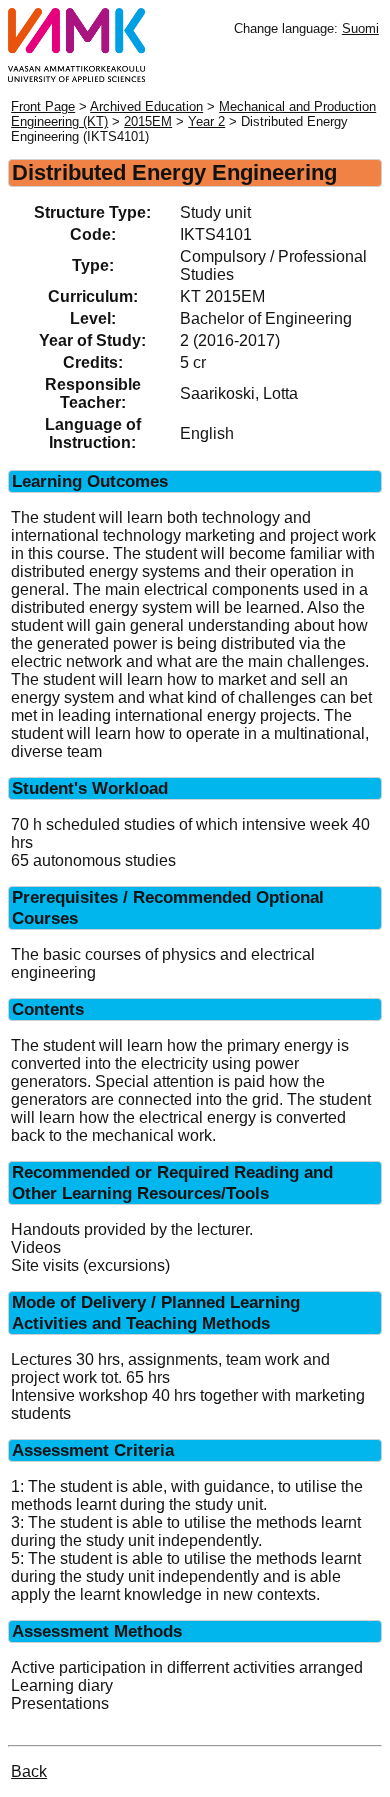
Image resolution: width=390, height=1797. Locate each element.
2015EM (148, 121)
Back (29, 1771)
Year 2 (206, 121)
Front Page (43, 106)
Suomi (360, 28)
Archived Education (146, 106)
